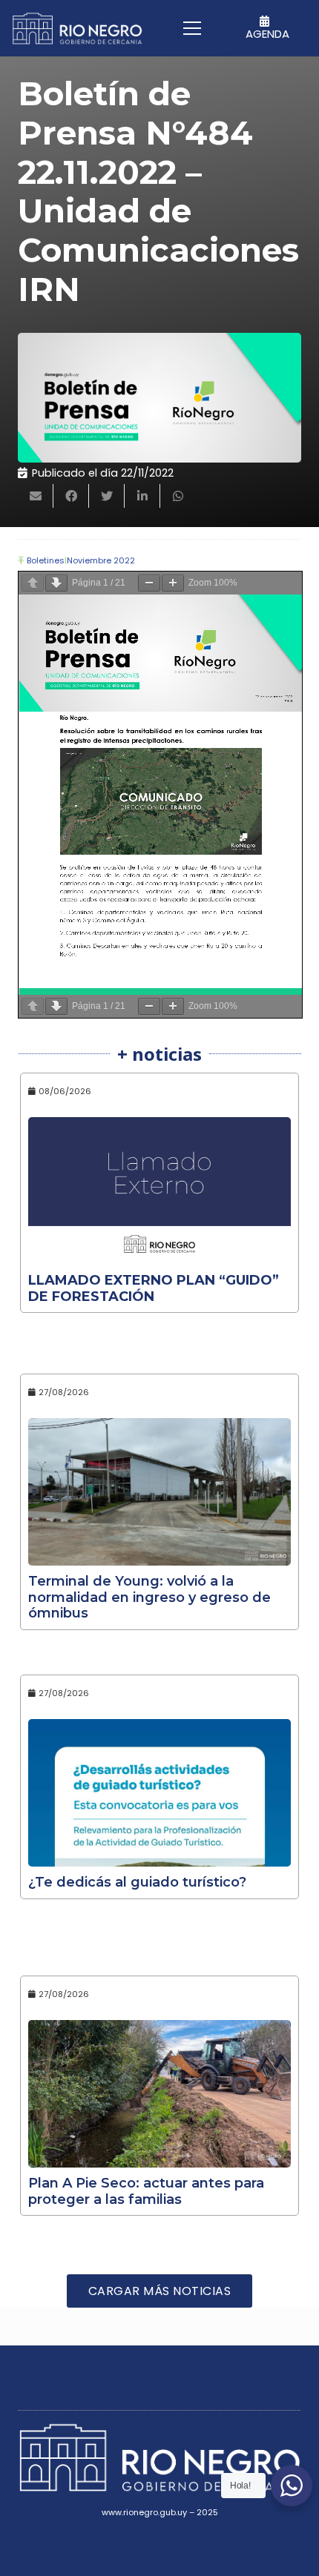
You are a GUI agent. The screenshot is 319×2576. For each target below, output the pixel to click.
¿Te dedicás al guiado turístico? (137, 1882)
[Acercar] (173, 583)
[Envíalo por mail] (36, 496)
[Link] (77, 29)
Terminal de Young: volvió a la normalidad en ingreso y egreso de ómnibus (149, 1597)
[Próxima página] (56, 583)
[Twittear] (107, 496)
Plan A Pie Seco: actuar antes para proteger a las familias (146, 2191)
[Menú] (193, 28)
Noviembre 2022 (101, 560)
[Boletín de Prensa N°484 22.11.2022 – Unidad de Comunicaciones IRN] (159, 398)
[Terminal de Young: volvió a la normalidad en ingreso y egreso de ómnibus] (159, 1492)
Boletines (46, 560)
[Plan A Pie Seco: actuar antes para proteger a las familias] (159, 2094)
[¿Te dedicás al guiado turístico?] (159, 1793)
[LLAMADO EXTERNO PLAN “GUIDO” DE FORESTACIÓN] (159, 1191)
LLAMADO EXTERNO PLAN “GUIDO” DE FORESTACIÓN (154, 1288)
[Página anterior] (33, 583)
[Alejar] (149, 583)
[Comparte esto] (71, 496)
